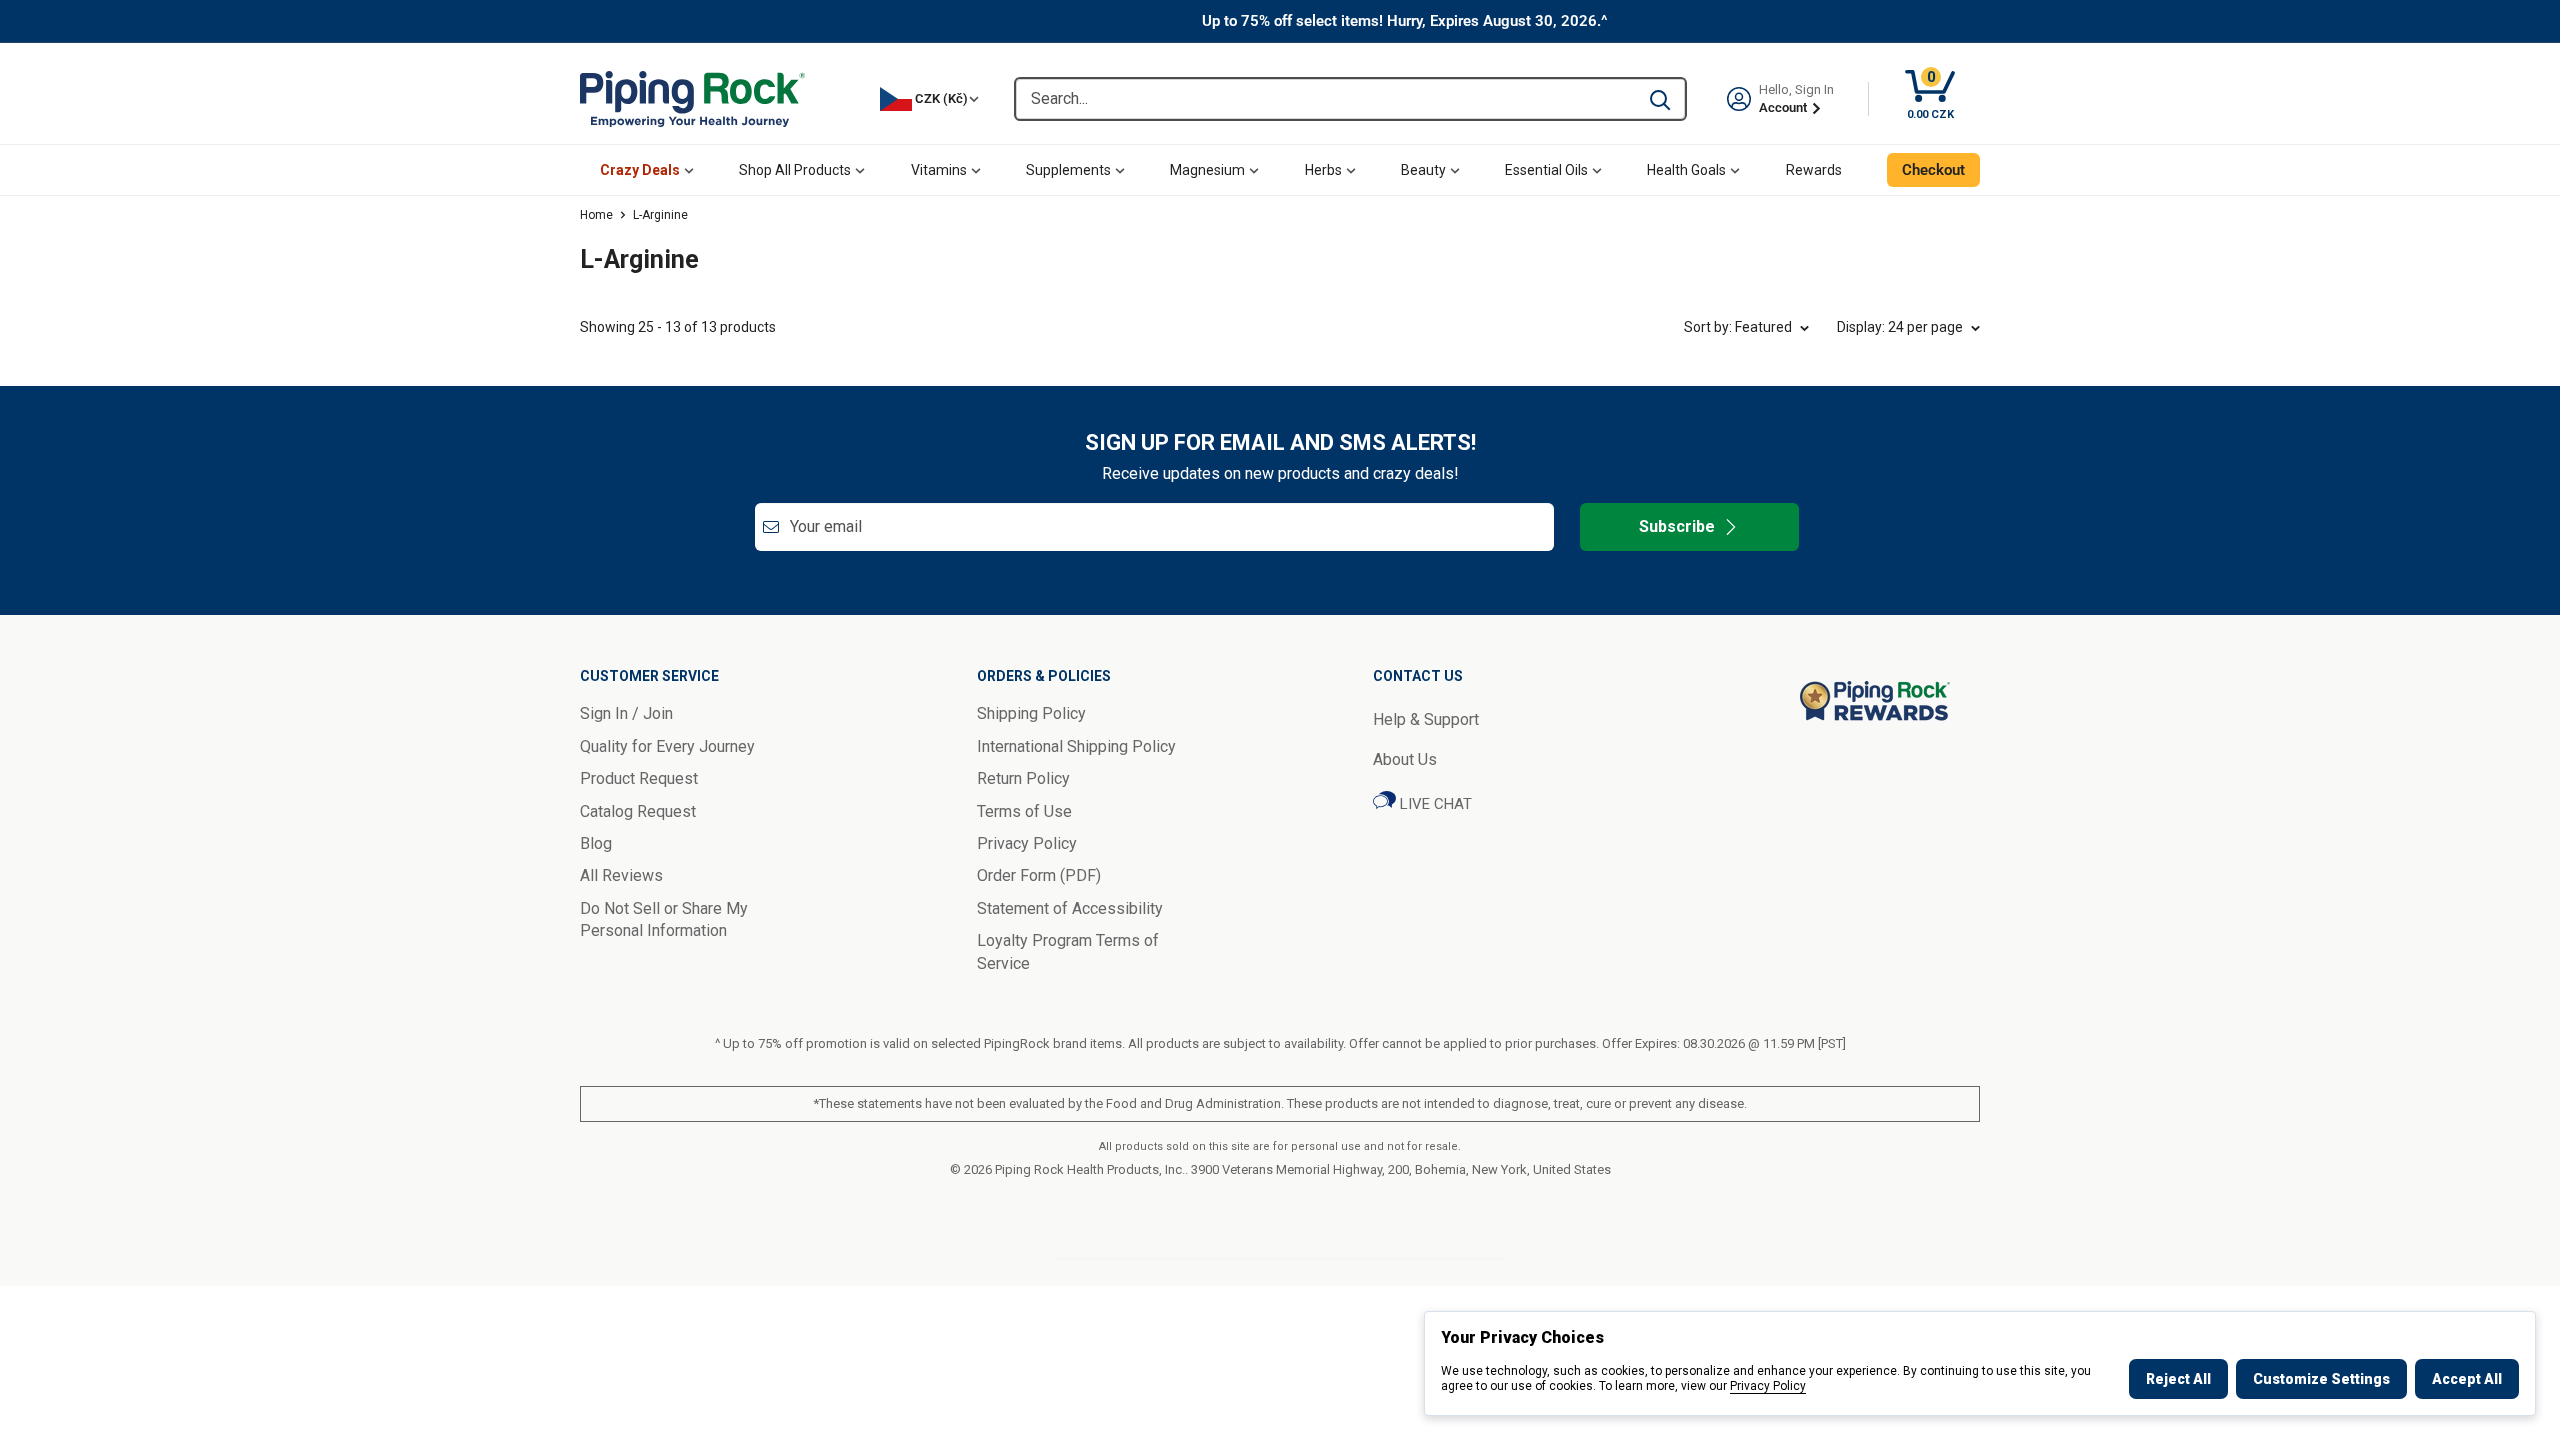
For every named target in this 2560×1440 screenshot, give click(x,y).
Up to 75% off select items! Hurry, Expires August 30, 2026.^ (1405, 21)
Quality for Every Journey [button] (667, 746)
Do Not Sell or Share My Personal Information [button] (664, 919)
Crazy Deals (640, 170)
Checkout (1933, 170)
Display (1900, 327)
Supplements (1068, 170)
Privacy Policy (1768, 1386)
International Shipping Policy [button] (1076, 746)
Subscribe (1677, 526)
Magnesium (1207, 170)
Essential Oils (1546, 170)
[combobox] (1325, 99)
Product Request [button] (639, 778)
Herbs (1323, 170)
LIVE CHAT (1434, 804)
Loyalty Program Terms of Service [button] (1068, 951)
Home (596, 215)
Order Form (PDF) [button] (1039, 875)
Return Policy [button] (1023, 778)
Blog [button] (596, 843)
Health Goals (1686, 170)
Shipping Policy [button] (1031, 713)
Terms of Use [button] (1024, 811)
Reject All (2178, 1379)
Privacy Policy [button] (1027, 843)
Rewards (1814, 170)
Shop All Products (795, 170)
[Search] (1660, 99)
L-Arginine (660, 215)
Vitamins (939, 170)
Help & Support (1426, 719)
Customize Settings (2321, 1379)
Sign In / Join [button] (626, 713)
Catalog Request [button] (638, 811)
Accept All (2467, 1379)
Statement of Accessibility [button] (1070, 908)
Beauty (1423, 170)
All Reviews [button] (621, 875)
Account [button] (1784, 107)
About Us (1405, 759)
